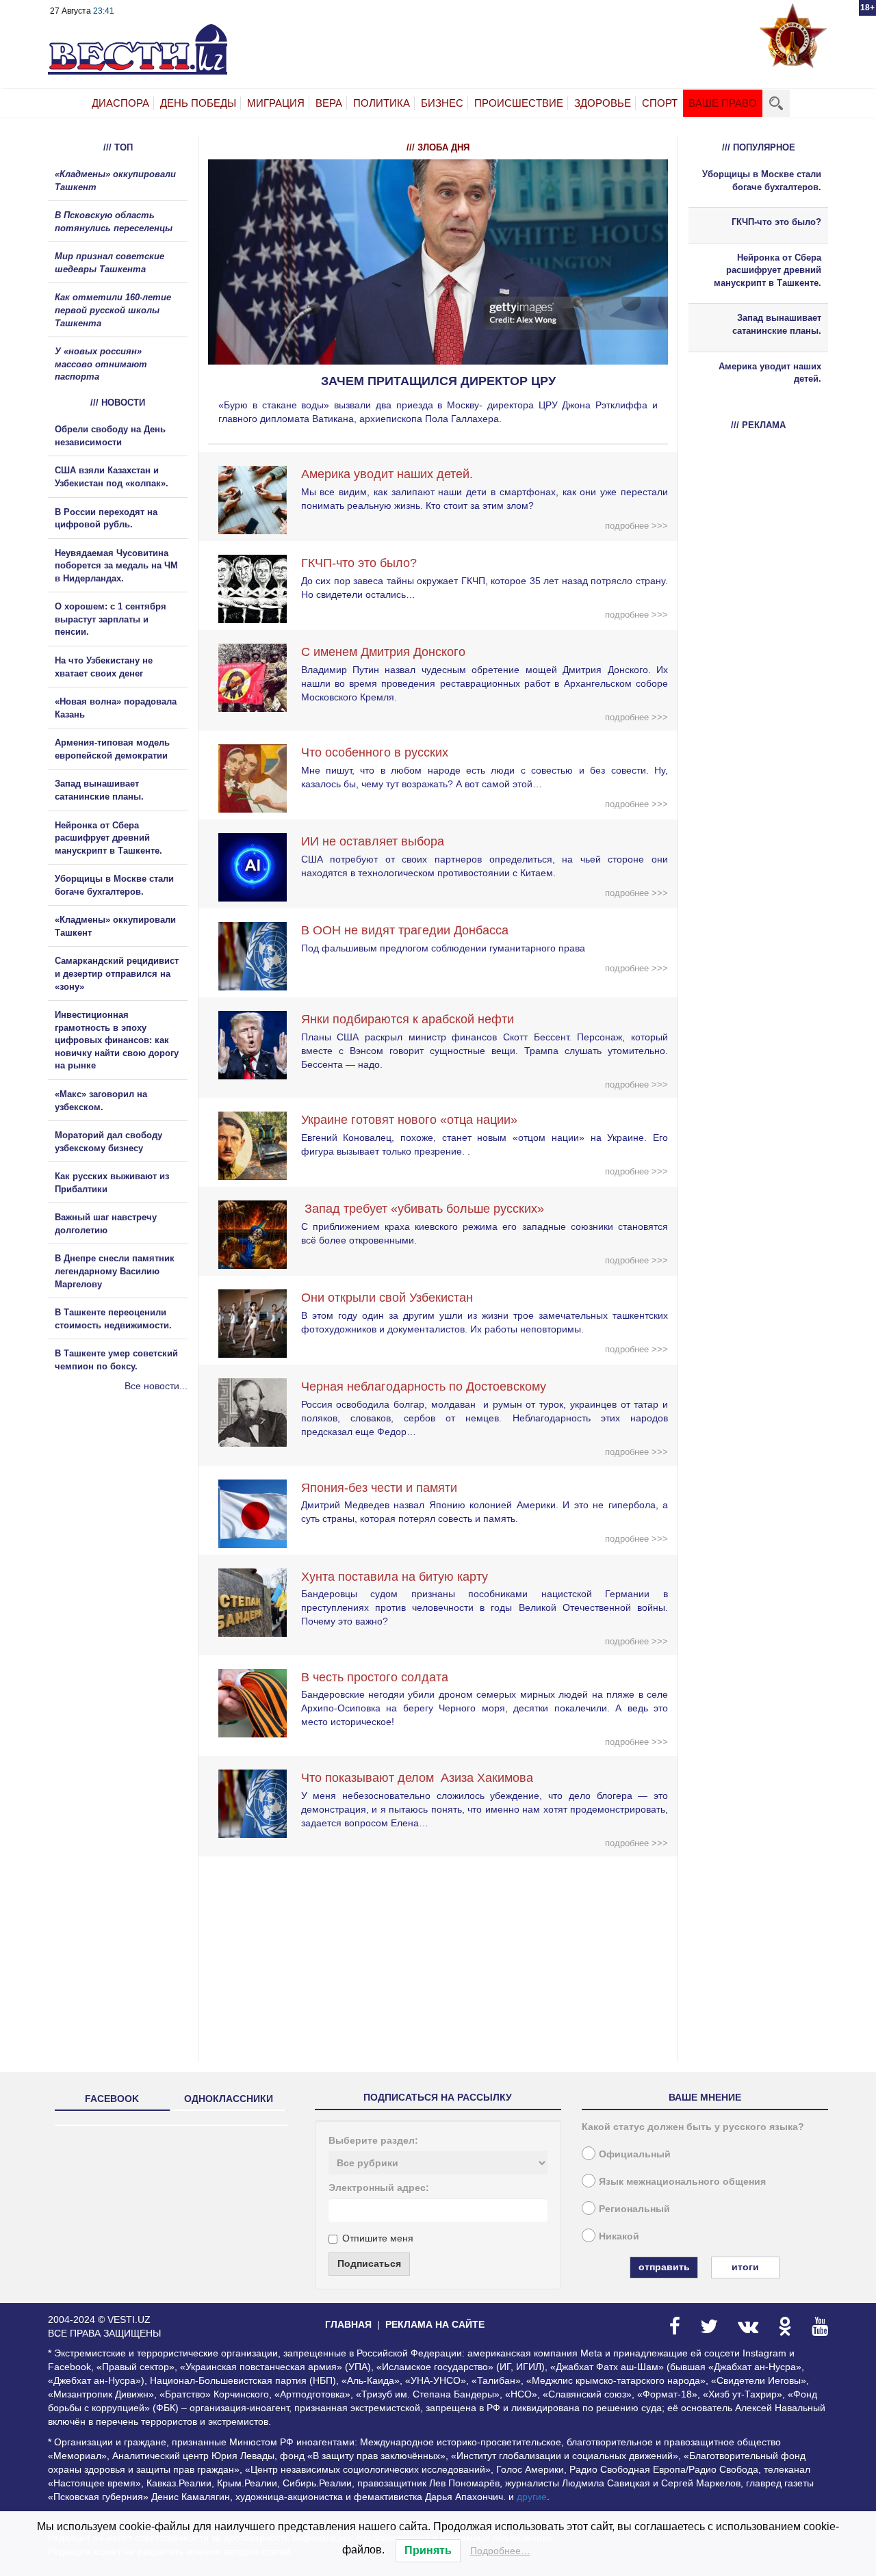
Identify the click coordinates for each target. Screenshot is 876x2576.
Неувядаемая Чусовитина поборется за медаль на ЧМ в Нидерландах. (116, 566)
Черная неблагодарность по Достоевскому (424, 1386)
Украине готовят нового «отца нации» (409, 1120)
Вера (329, 103)
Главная (348, 2324)
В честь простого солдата (380, 1677)
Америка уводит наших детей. (387, 474)
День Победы (198, 103)
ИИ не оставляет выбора (373, 841)
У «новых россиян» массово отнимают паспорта (101, 364)
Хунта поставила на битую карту (395, 1577)
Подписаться (369, 2263)
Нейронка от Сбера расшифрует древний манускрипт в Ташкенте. (108, 838)
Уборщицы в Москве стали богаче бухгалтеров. (762, 181)
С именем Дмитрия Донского (383, 652)
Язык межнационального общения (682, 2181)
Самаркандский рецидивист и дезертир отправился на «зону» (117, 973)
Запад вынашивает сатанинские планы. (777, 324)
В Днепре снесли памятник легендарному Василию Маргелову (115, 1271)
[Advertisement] (130, 1540)
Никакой (619, 2236)
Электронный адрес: (379, 2187)
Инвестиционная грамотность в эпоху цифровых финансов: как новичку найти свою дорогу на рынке (117, 1040)
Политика (382, 103)
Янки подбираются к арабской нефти (408, 1019)
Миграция (276, 103)
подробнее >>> (636, 526)
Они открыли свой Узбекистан (387, 1298)
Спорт (660, 103)
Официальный (635, 2154)
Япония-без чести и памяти (379, 1488)
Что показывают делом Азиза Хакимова (417, 1778)
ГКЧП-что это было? (359, 563)
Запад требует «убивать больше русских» (423, 1209)
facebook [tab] (112, 2099)
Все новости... (156, 1386)
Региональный (634, 2209)
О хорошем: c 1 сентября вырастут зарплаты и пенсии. (111, 619)
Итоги (745, 2267)
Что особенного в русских (375, 752)
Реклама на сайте (435, 2324)
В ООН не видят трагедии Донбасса (405, 930)
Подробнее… (500, 2551)
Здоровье (603, 103)
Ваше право (723, 103)
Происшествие (519, 103)
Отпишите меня (378, 2238)
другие (532, 2497)
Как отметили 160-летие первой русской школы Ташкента (113, 310)
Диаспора (120, 103)
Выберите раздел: (373, 2140)
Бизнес (442, 103)
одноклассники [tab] (229, 2099)
